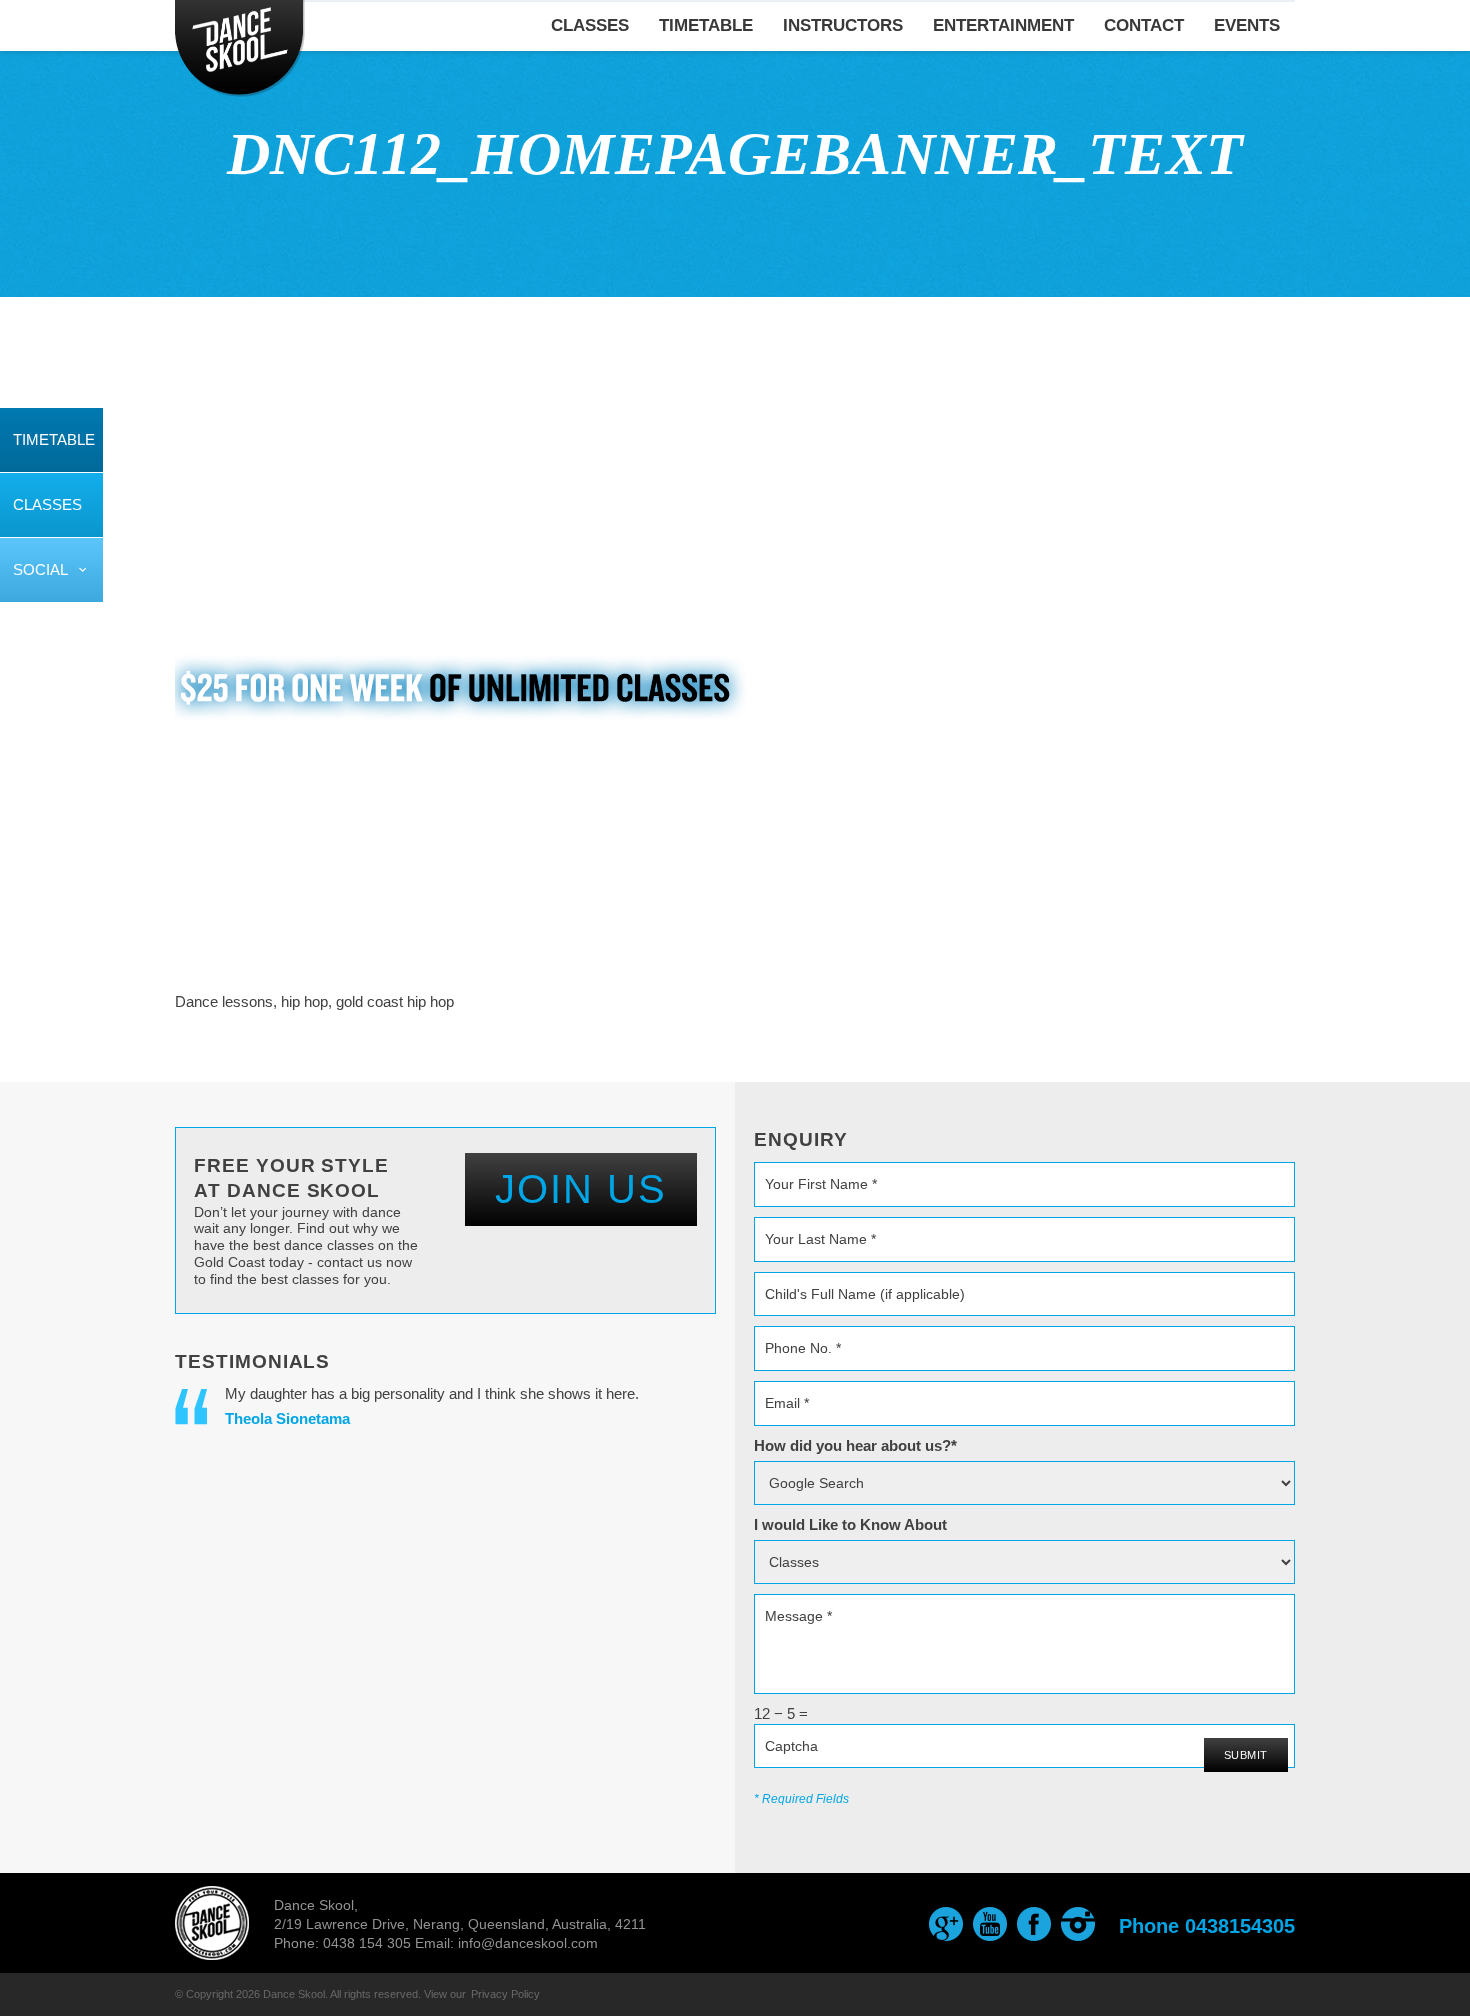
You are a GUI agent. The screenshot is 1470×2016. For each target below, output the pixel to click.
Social (40, 569)
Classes (47, 504)
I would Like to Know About (850, 1524)
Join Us (581, 1189)
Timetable (54, 439)
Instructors (843, 25)
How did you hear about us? (855, 1445)
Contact (1144, 25)
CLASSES (590, 25)
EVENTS (1247, 25)
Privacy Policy (505, 1994)
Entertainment (1003, 25)
